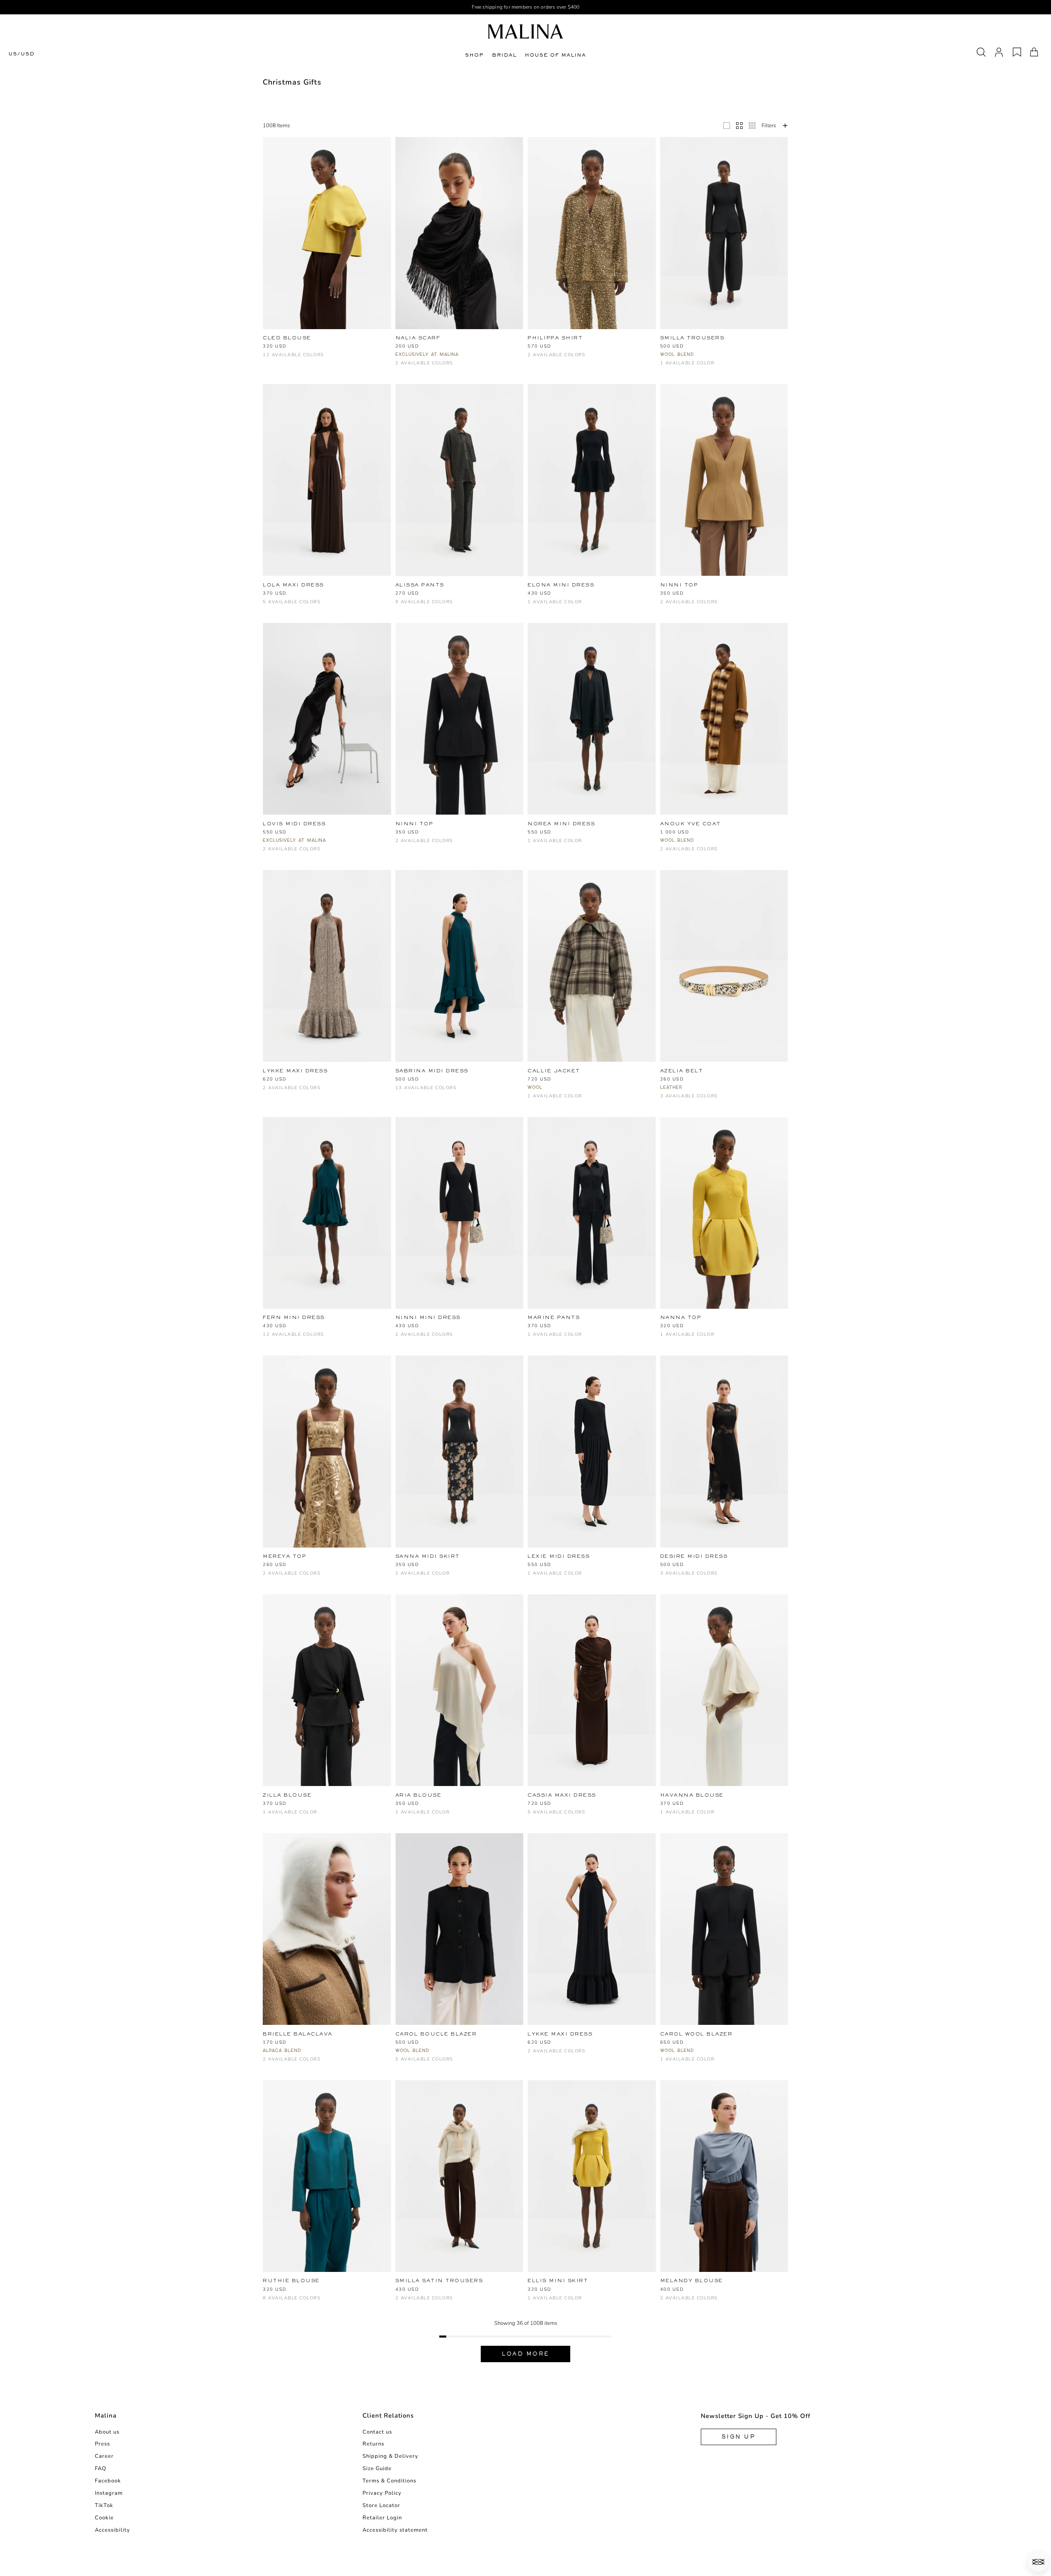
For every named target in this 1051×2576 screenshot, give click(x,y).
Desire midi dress (694, 1556)
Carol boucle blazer (436, 2034)
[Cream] (692, 1100)
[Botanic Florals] (335, 1327)
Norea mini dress (561, 824)
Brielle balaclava (298, 2034)
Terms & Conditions (389, 2481)
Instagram (109, 2493)
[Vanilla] (362, 2302)
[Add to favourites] (389, 338)
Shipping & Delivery (390, 2456)
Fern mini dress (294, 1317)
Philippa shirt (555, 338)
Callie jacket (554, 1071)
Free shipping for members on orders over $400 (526, 7)
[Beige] (295, 347)
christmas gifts (292, 82)
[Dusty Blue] (495, 1080)
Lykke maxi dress (295, 1071)
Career (104, 2456)
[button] (1038, 2562)
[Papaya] (481, 1080)
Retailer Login (382, 2518)
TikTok (104, 2505)
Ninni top (679, 585)
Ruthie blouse (291, 2281)
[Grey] (678, 853)
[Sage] (427, 1092)
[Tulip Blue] (295, 1338)
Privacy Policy (382, 2493)
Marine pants (554, 1317)
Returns (373, 2444)
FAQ (101, 2468)
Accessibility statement (395, 2530)
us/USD (21, 54)
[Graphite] (267, 359)
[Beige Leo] (349, 347)
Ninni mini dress (428, 1317)
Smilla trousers (692, 338)
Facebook (108, 2481)
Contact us (377, 2432)
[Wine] (295, 359)
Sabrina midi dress (432, 1071)
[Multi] (267, 1092)
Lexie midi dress (559, 1556)
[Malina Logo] (525, 31)
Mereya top (285, 1556)
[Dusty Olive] (468, 606)
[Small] (752, 126)
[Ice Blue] (281, 359)
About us (107, 2432)
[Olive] (586, 1816)
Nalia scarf (418, 338)
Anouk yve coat (691, 824)
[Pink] (322, 606)
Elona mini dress (561, 585)
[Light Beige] (481, 606)
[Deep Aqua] (362, 1327)
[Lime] (414, 1092)
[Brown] (281, 347)
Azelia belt (682, 1071)
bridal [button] (504, 55)
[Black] (322, 347)
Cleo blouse (287, 338)
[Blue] (295, 606)
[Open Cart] (1034, 52)
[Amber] (335, 347)
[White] (308, 347)
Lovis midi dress (294, 824)
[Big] (727, 126)
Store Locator (381, 2505)
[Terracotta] (427, 1080)
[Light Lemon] (400, 1092)
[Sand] (454, 2063)
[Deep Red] (376, 347)
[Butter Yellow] (454, 606)
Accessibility (112, 2530)
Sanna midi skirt (428, 1556)
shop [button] (474, 55)
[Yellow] (267, 347)
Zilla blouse (287, 1795)
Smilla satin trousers (439, 2281)
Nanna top (681, 1317)
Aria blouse (419, 1795)
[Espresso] (508, 1080)
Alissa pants (420, 585)
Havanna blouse (692, 1795)
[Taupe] (508, 606)
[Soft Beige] (335, 2302)
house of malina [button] (555, 55)
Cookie (104, 2518)
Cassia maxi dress (562, 1795)
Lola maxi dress (293, 585)
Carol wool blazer (696, 2034)
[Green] (281, 606)
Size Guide (377, 2468)
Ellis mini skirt (558, 2281)
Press (102, 2444)
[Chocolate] (362, 347)
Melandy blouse (692, 2281)
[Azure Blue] (441, 1080)
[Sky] (495, 606)
